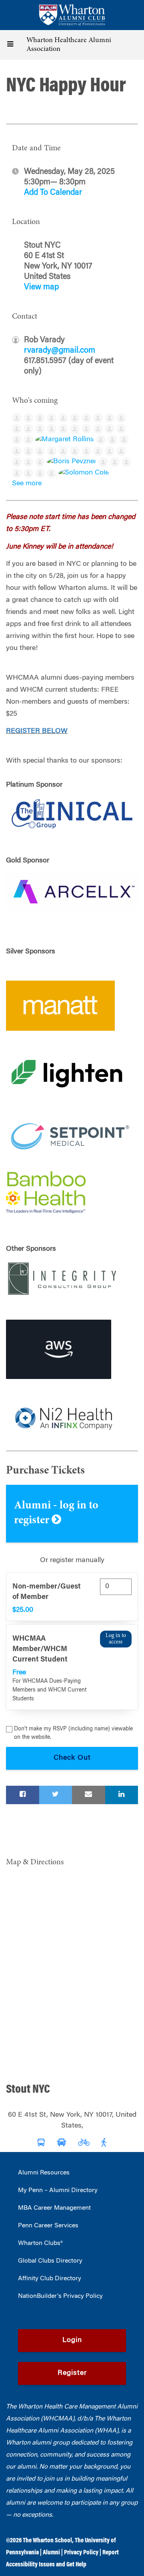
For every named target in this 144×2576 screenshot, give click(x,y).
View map (41, 287)
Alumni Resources (44, 2173)
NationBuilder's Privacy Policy (60, 2296)
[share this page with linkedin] (122, 1795)
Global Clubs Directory (50, 2261)
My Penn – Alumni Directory (58, 2190)
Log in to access (116, 1639)
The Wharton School (47, 2541)
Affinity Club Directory (50, 2279)
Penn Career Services (48, 2226)
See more (27, 484)
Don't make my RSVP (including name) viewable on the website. (73, 1733)
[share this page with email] (89, 1795)
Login (72, 2340)
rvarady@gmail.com (60, 351)
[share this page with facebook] (23, 1795)
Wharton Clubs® (40, 2243)
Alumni (51, 2553)
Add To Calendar (53, 193)
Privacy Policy (81, 2553)
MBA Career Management (54, 2208)
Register (72, 2373)
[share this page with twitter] (56, 1795)
